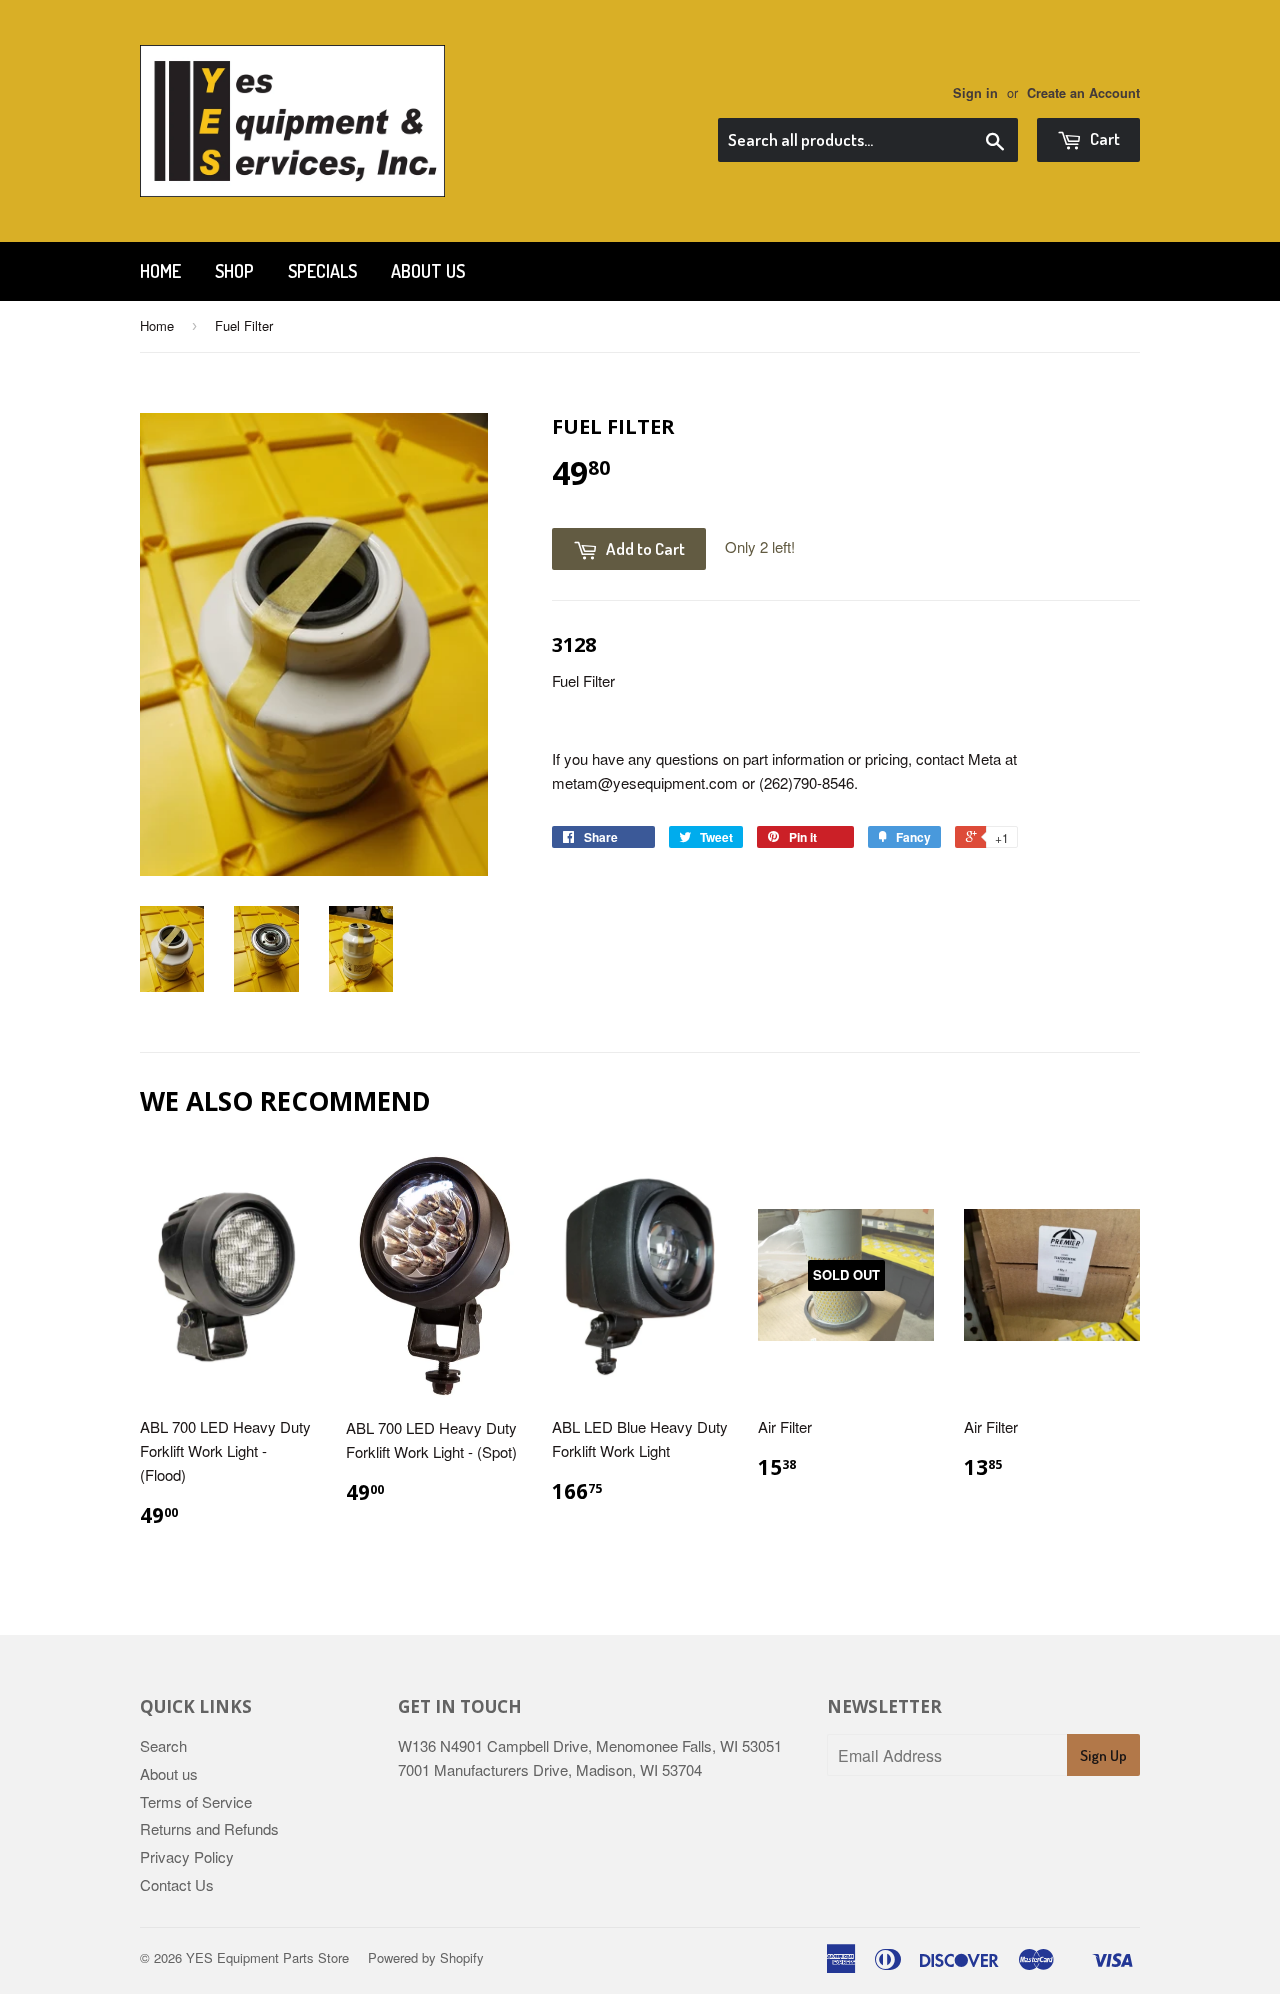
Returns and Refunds (209, 1828)
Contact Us (177, 1884)
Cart (1103, 138)
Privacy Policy (187, 1856)
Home (160, 271)
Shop (234, 271)
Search (163, 1745)
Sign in (975, 93)
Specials (322, 271)
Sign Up (1103, 1755)
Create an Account (1083, 93)
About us (428, 271)
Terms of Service (196, 1801)
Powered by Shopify (426, 1957)
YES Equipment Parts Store (267, 1957)
